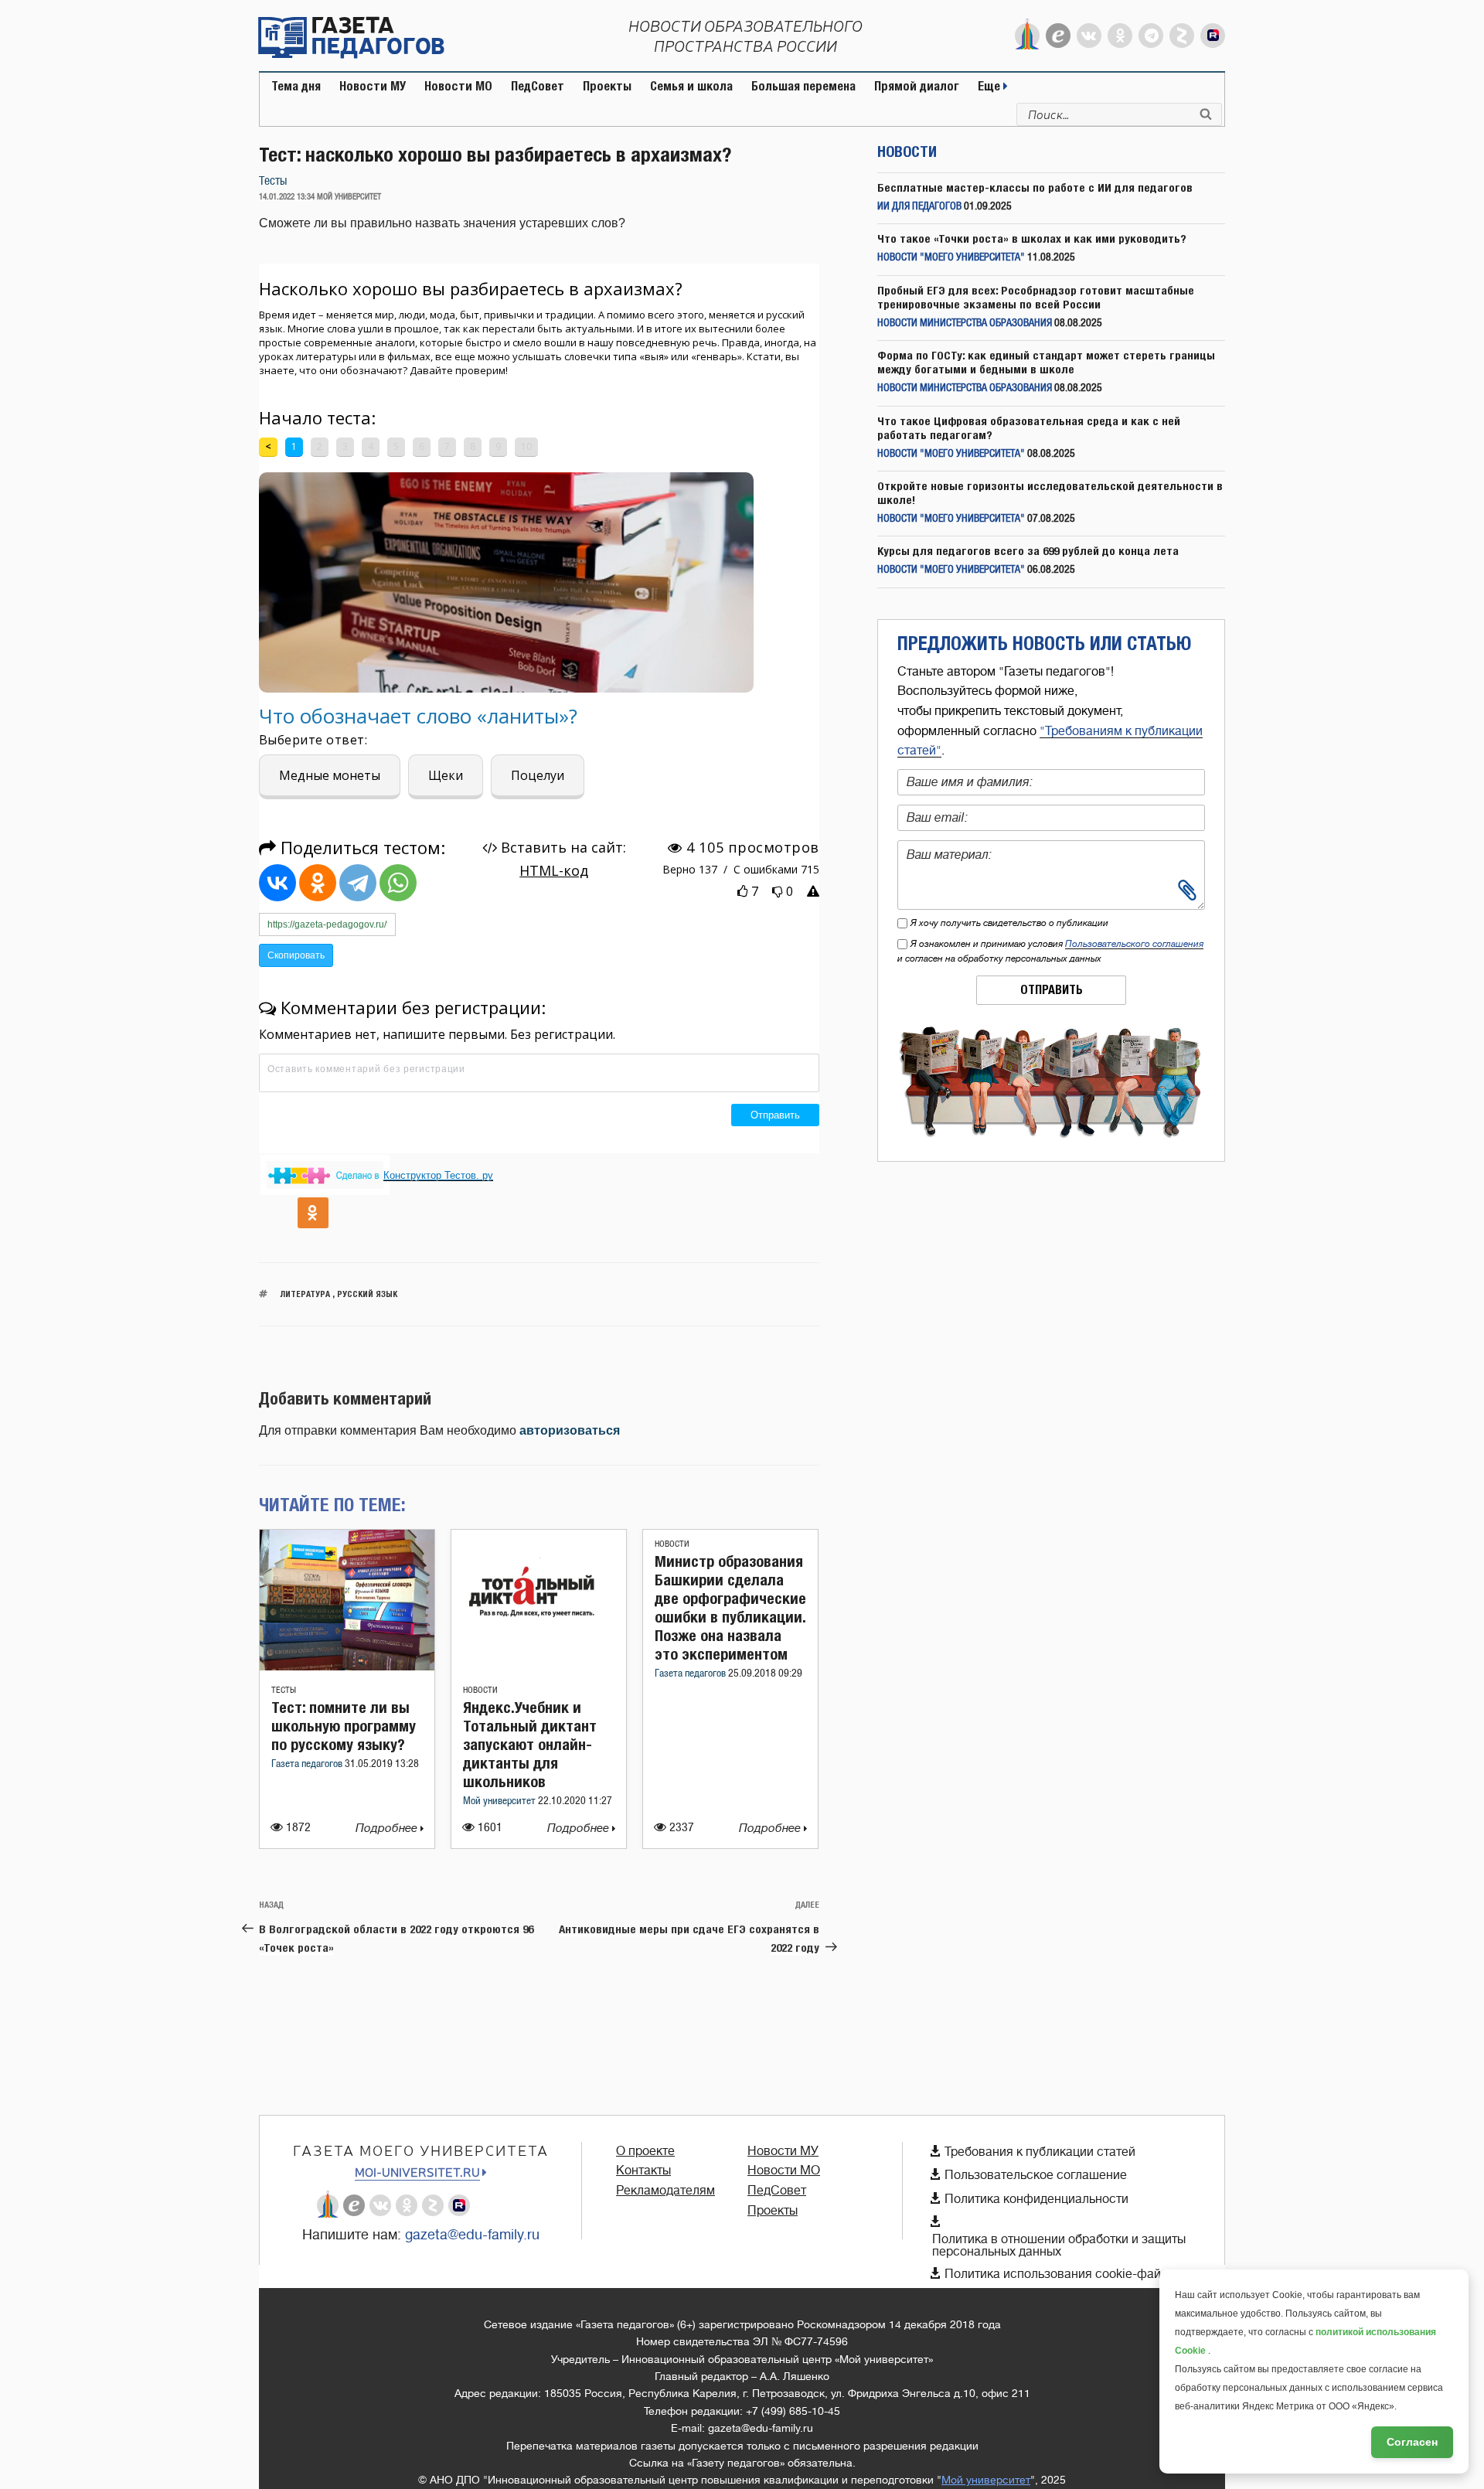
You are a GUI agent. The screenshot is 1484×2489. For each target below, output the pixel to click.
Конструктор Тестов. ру (438, 1175)
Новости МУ (373, 86)
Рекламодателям (665, 2191)
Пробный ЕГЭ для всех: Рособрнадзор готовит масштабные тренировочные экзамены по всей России (1036, 297)
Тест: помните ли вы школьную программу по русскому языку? (344, 1726)
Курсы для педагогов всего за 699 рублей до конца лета (1028, 551)
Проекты (607, 86)
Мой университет (500, 1801)
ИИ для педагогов (919, 207)
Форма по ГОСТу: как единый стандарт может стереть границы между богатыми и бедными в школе (1046, 362)
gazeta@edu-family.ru (472, 2235)
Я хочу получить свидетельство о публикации (1009, 923)
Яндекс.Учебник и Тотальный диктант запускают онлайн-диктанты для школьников (530, 1744)
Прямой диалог (917, 86)
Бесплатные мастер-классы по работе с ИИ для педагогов (1035, 187)
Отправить (1052, 990)
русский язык (367, 1294)
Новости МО (458, 86)
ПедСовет (538, 86)
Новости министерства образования (965, 323)
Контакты (643, 2171)
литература (305, 1294)
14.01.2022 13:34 (287, 197)
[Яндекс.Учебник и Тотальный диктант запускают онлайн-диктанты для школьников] (539, 1666)
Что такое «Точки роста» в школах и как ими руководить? (1032, 238)
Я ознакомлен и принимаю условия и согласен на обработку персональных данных (1050, 951)
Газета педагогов (308, 1764)
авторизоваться (570, 1430)
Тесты (273, 181)
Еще (990, 86)
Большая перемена (803, 86)
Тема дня (296, 86)
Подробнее (388, 1828)
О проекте (645, 2151)
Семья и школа (691, 86)
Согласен (1412, 2442)
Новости (480, 1690)
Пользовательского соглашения (1134, 944)
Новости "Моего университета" (951, 258)
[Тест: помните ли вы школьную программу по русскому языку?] (347, 1666)
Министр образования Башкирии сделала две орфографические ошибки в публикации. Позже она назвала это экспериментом (730, 1607)
